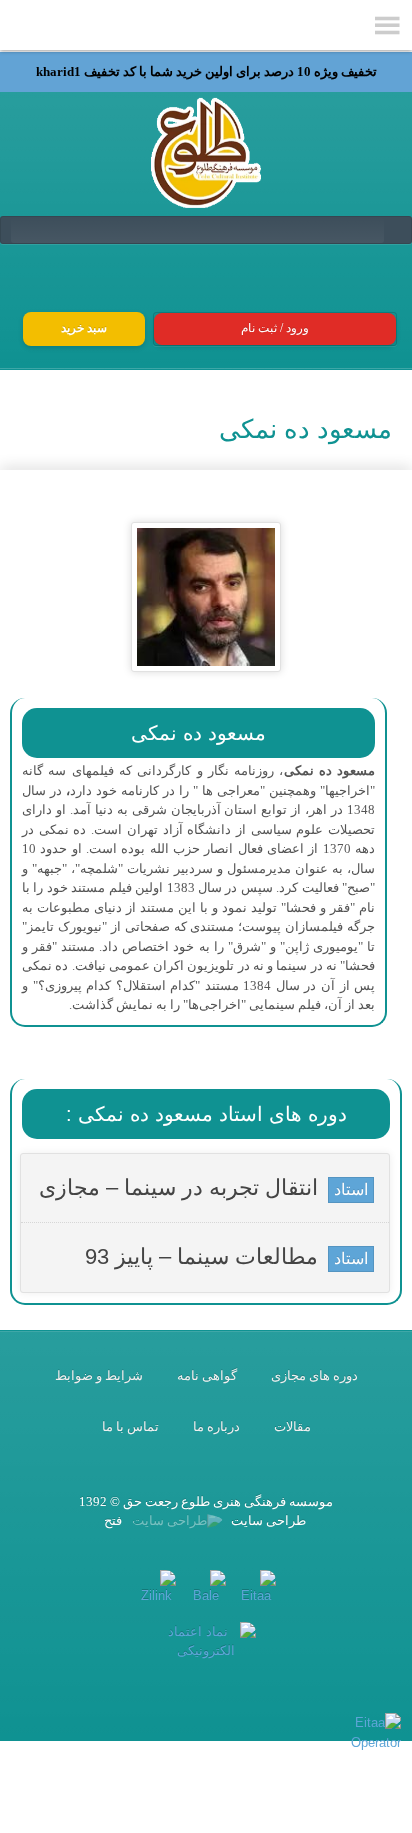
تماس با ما (130, 1426)
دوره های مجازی (314, 1375)
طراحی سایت (267, 1520)
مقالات (292, 1426)
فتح (113, 1520)
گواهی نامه (207, 1375)
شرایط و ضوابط (99, 1375)
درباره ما (216, 1426)
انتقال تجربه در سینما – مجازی (178, 1187)
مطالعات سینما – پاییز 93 (201, 1256)
